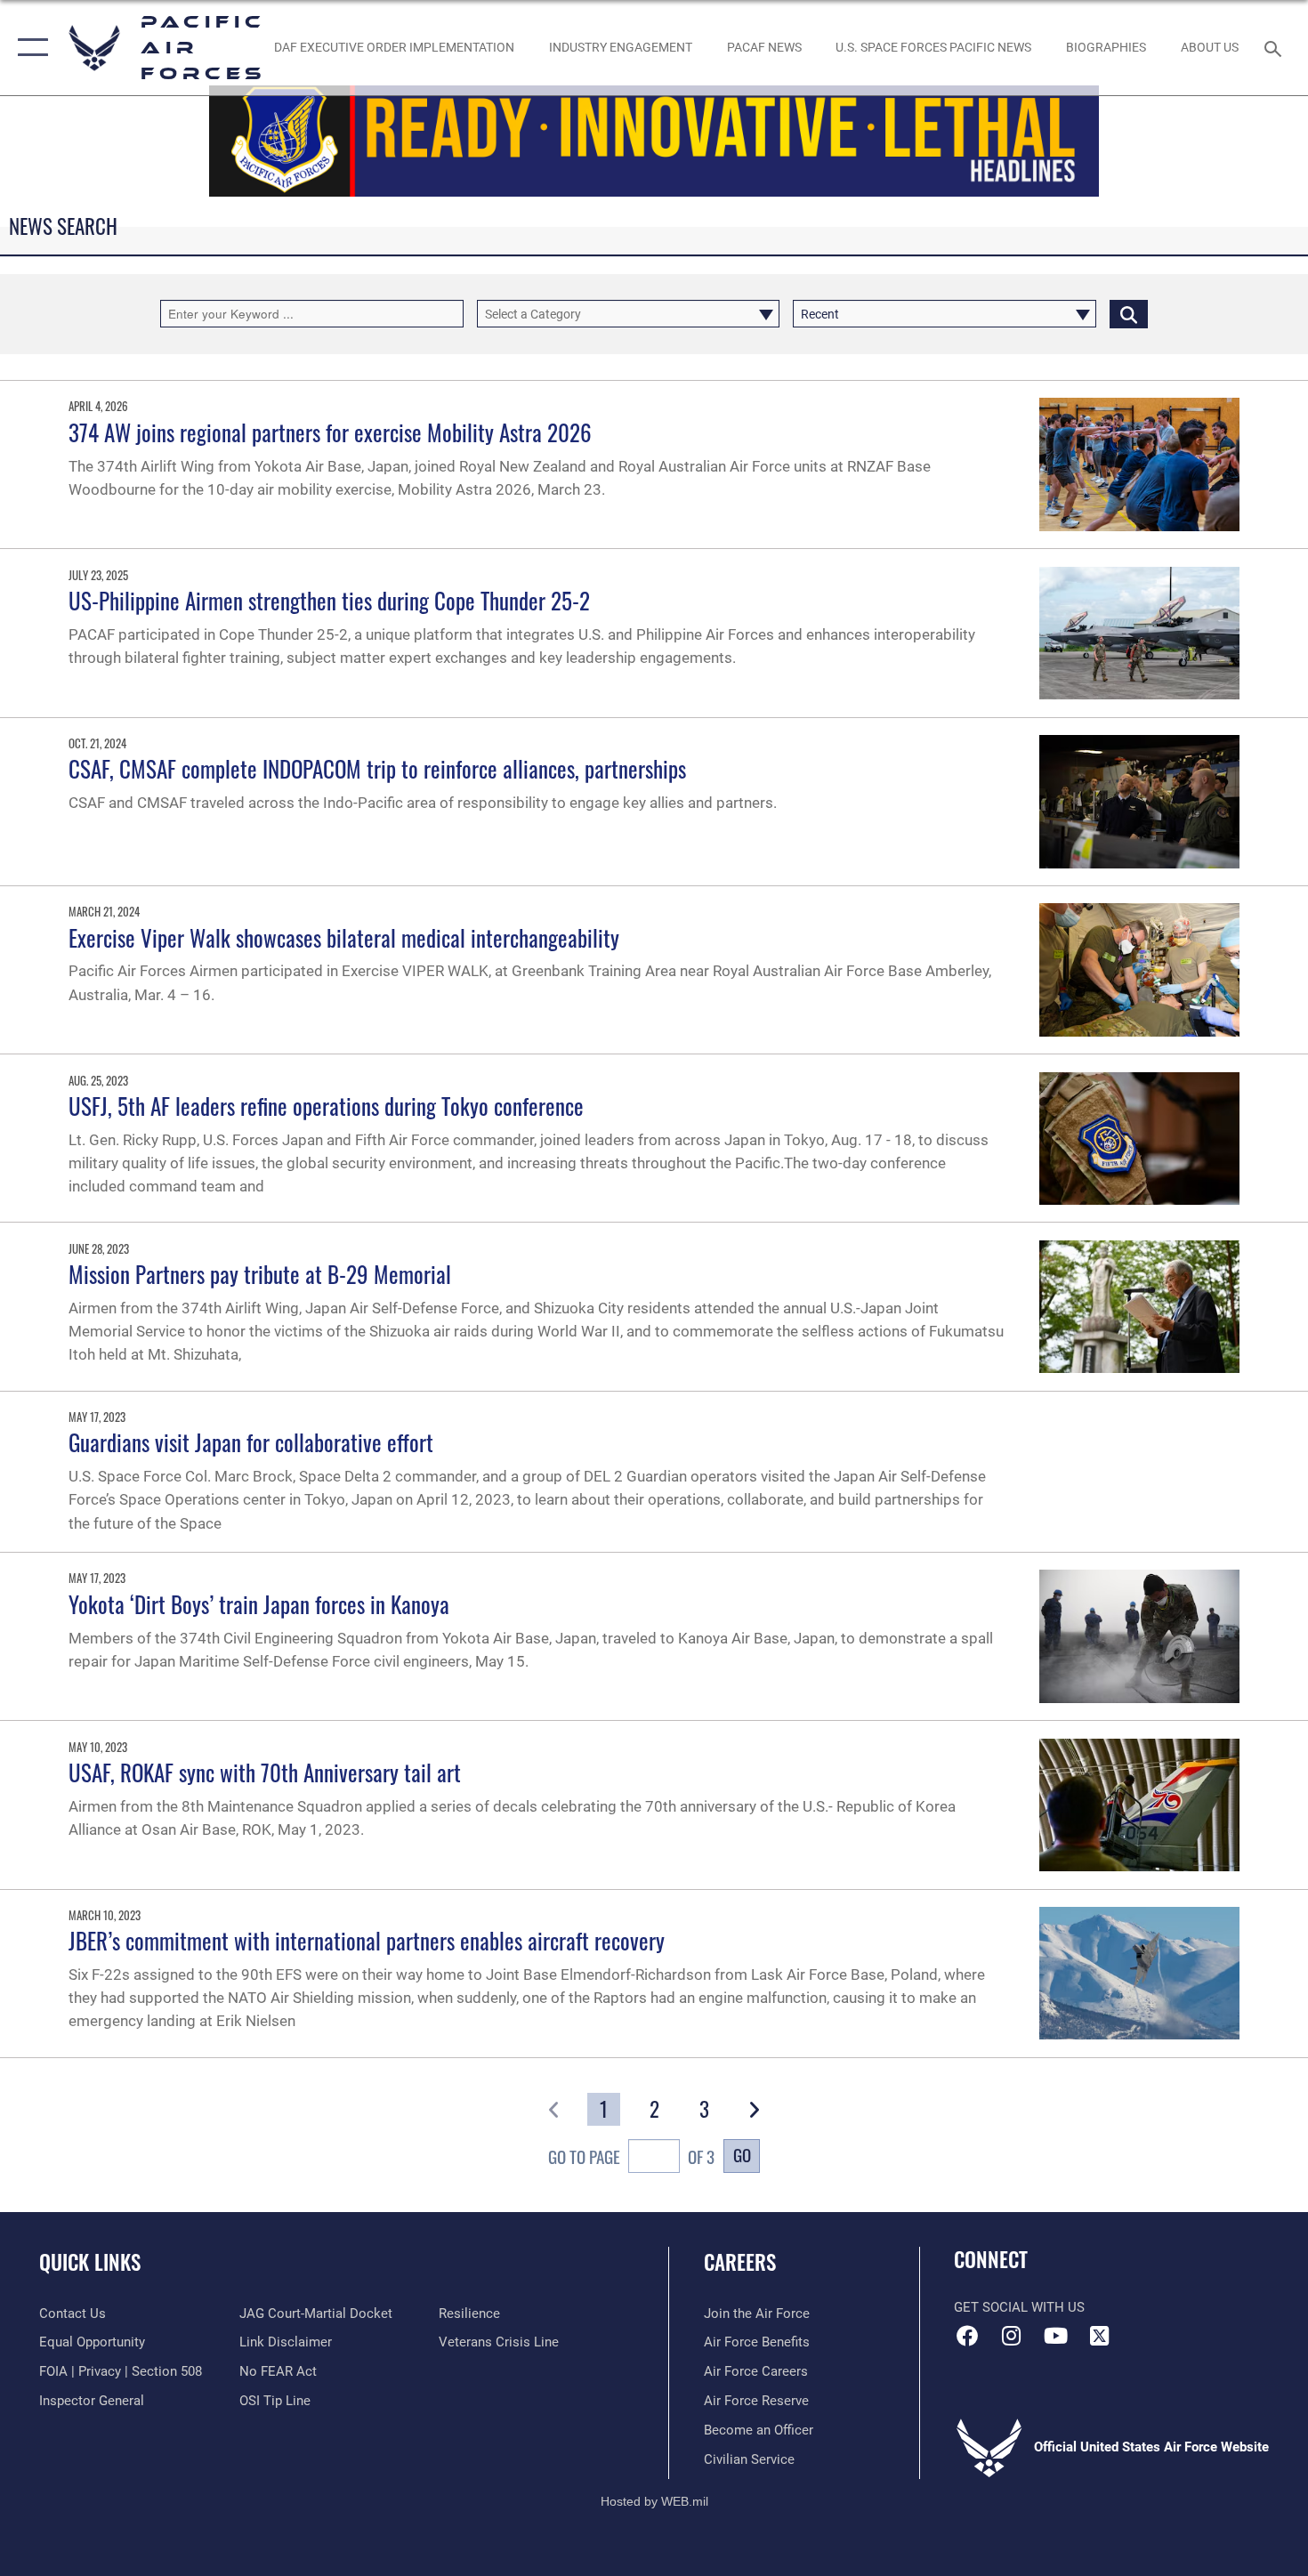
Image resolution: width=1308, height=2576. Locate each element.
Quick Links (90, 2262)
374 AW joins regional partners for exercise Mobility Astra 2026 (330, 432)
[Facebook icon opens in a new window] (967, 2336)
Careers (740, 2262)
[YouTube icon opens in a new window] (1055, 2336)
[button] (29, 48)
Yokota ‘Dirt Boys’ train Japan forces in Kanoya (259, 1604)
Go (742, 2155)
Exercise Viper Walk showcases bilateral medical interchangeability (344, 937)
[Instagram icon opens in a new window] (1012, 2336)
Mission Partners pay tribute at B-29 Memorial (260, 1274)
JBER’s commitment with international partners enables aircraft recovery (367, 1940)
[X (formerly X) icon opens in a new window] (1099, 2336)
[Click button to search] (1129, 314)
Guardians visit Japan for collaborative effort (251, 1442)
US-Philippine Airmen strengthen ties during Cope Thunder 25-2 (329, 600)
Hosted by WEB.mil (654, 2501)
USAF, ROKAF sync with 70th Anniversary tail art (265, 1772)
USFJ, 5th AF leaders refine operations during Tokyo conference (326, 1106)
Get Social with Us (1019, 2307)
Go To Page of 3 (631, 2156)
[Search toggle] (1276, 47)
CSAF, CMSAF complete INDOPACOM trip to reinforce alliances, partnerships (377, 768)
